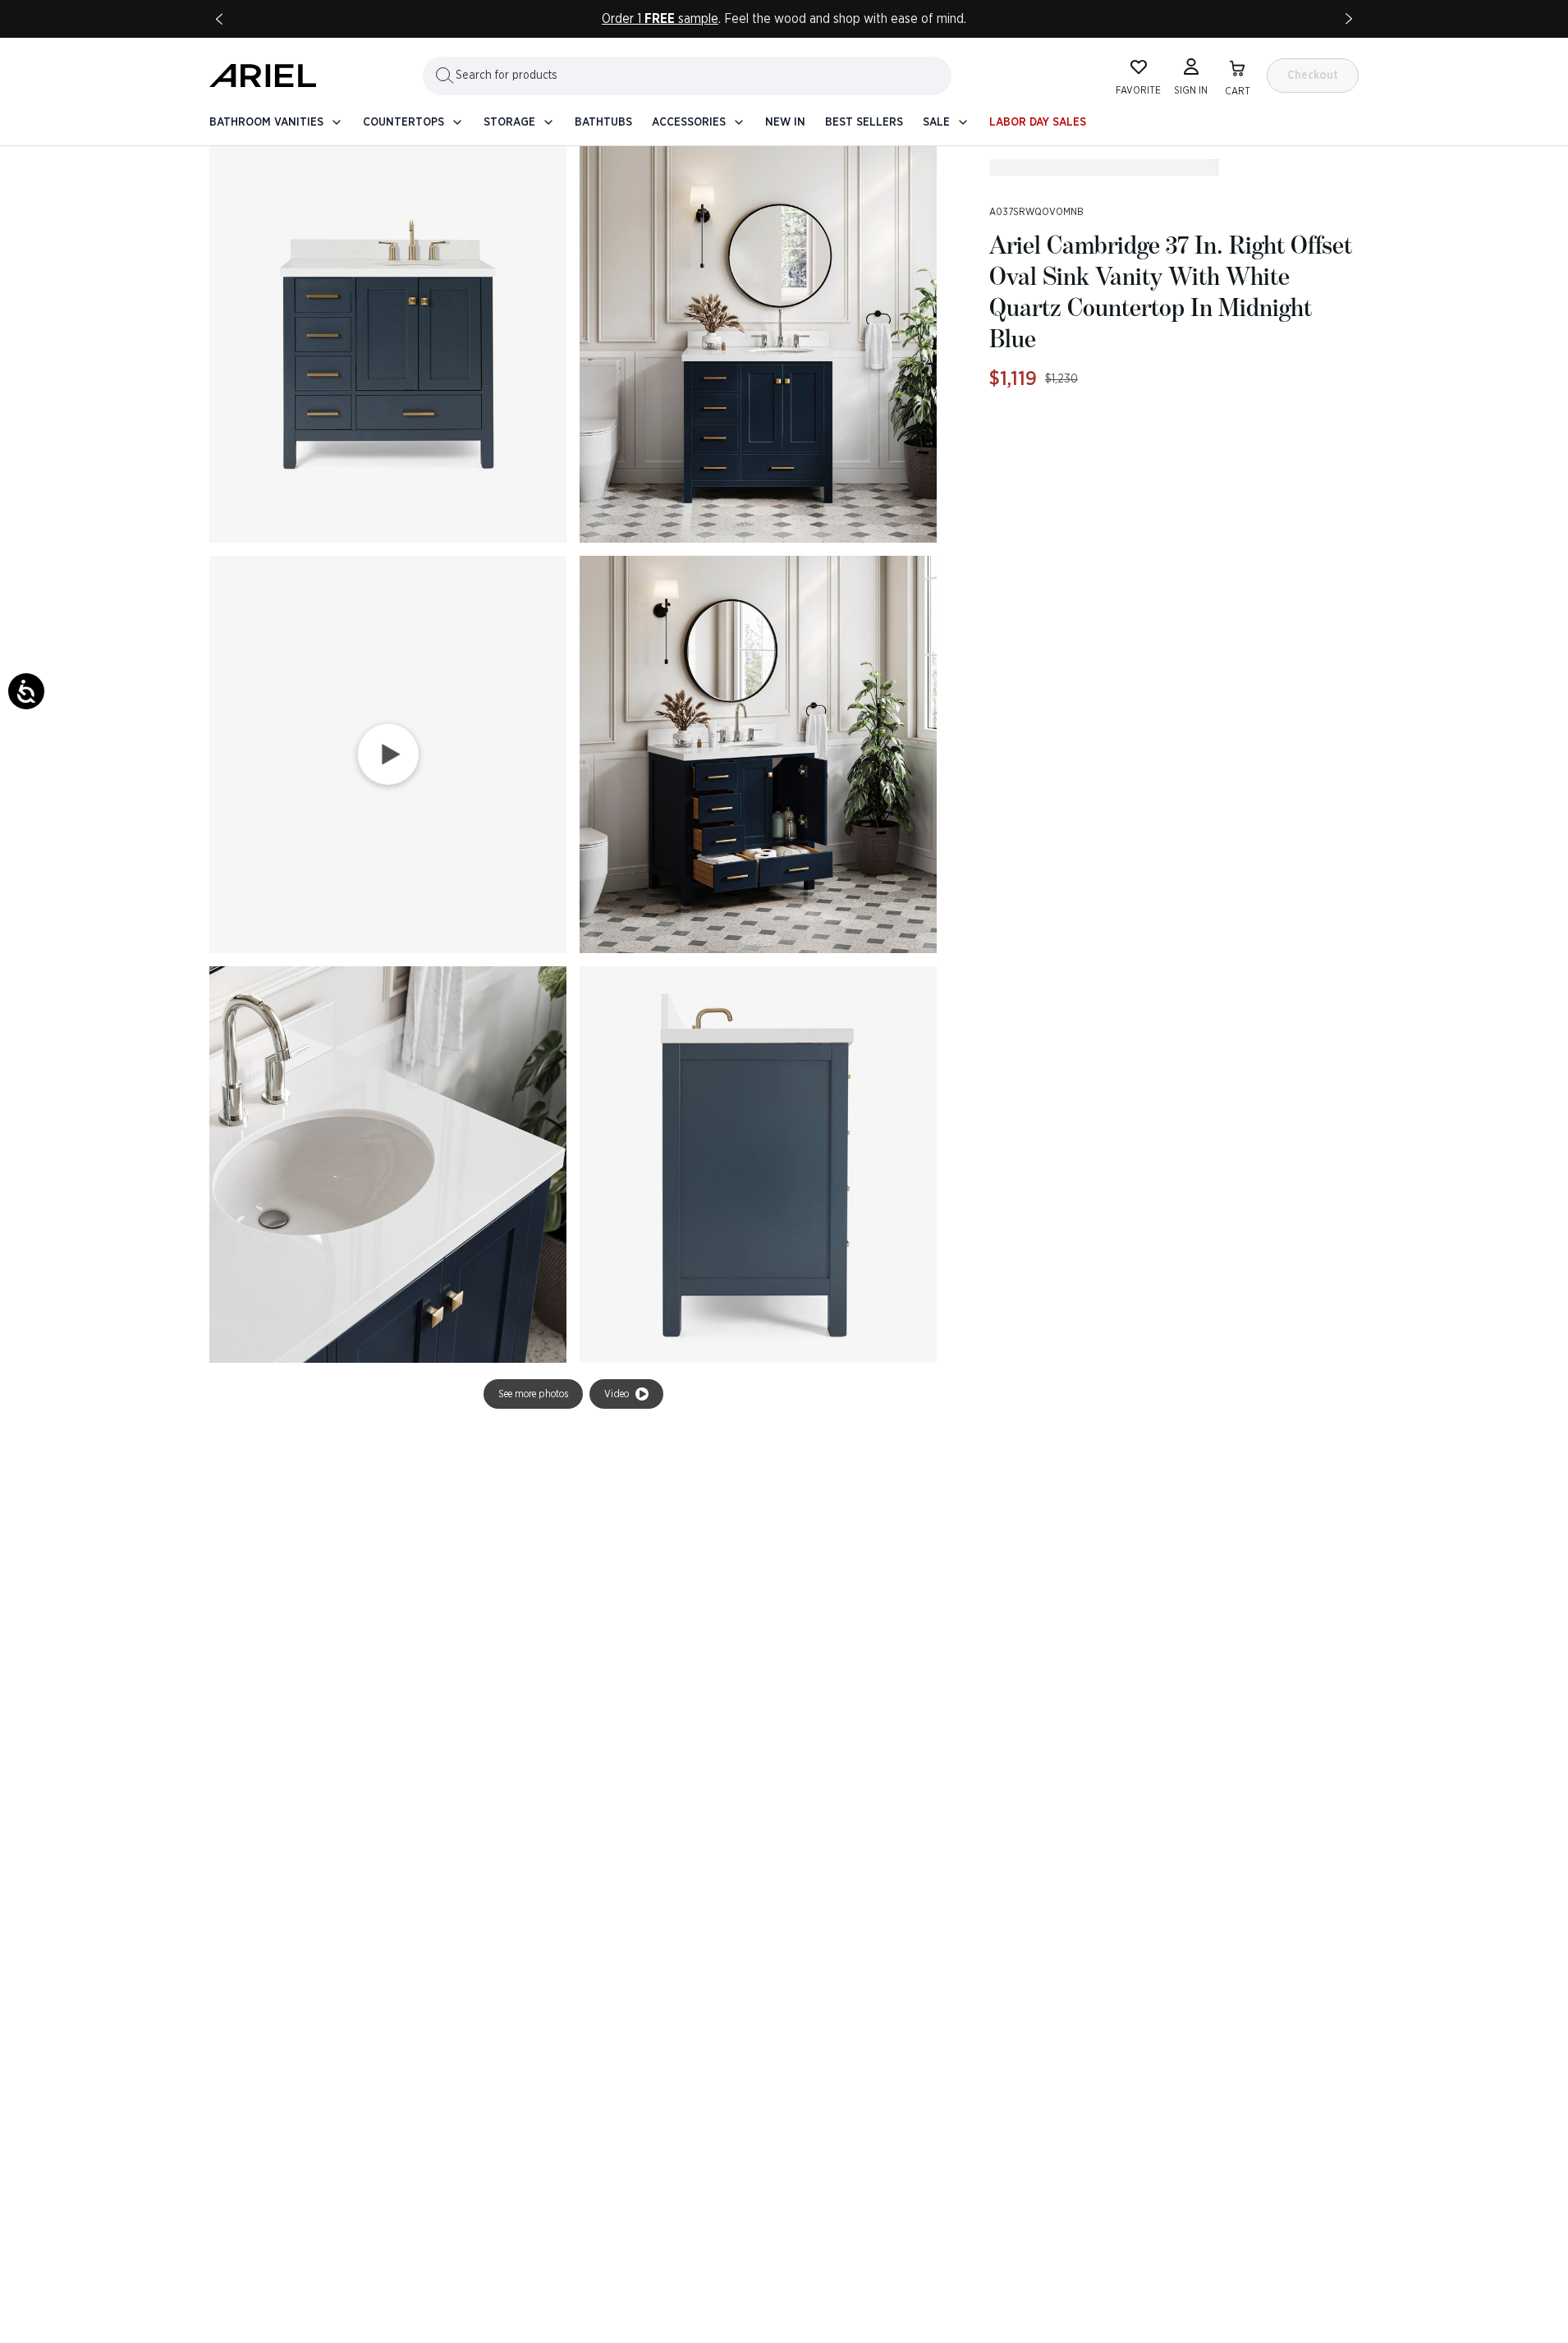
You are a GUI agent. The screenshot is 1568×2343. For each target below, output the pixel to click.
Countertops (403, 122)
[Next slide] (1349, 19)
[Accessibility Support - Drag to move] (26, 691)
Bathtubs (603, 122)
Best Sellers (864, 122)
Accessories (689, 122)
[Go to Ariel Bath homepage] (263, 76)
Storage (509, 122)
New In (785, 122)
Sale (936, 122)
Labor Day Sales (1038, 122)
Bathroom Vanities (266, 122)
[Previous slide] (219, 19)
